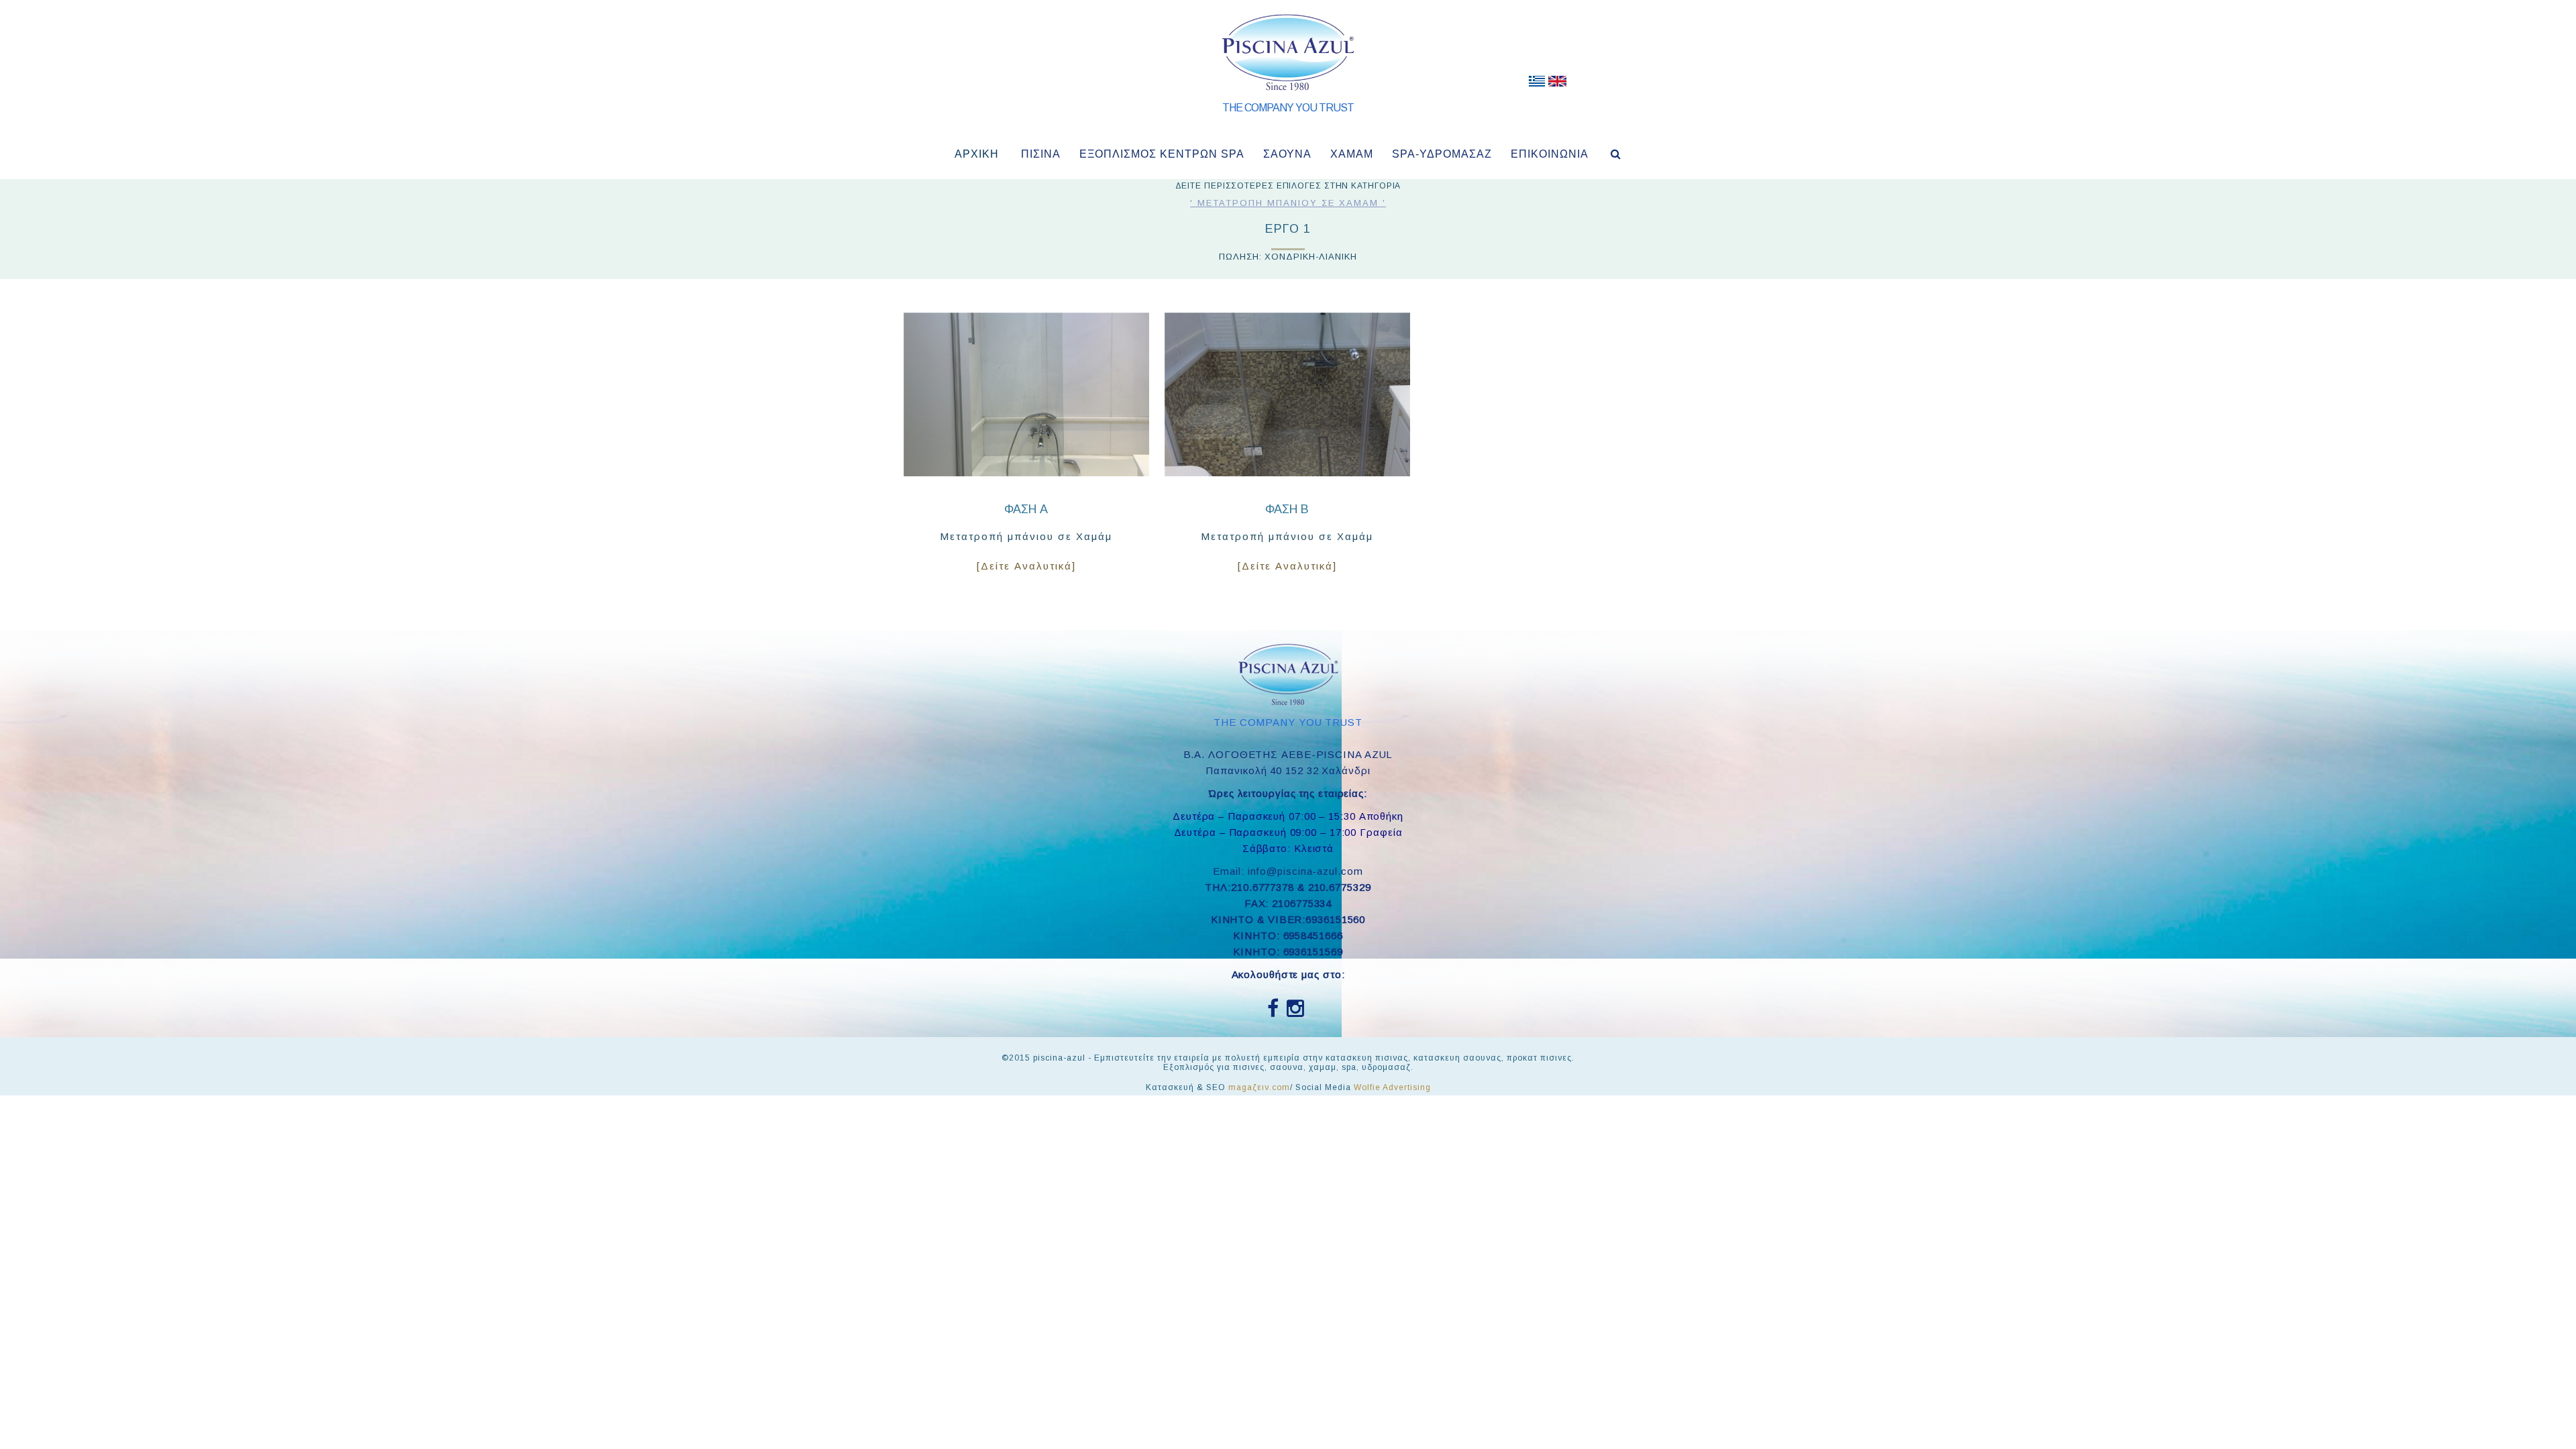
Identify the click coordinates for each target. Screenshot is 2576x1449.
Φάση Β (1287, 509)
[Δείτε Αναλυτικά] (1026, 566)
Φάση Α (1026, 509)
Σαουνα (1287, 154)
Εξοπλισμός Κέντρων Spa (1162, 154)
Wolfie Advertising (1392, 1087)
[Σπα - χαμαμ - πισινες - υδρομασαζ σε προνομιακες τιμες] (1537, 84)
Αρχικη (977, 154)
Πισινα (1041, 154)
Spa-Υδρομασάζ (1442, 154)
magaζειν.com (1259, 1087)
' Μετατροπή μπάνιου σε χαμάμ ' (1288, 203)
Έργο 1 (1288, 229)
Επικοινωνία (1550, 154)
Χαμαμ (1352, 154)
